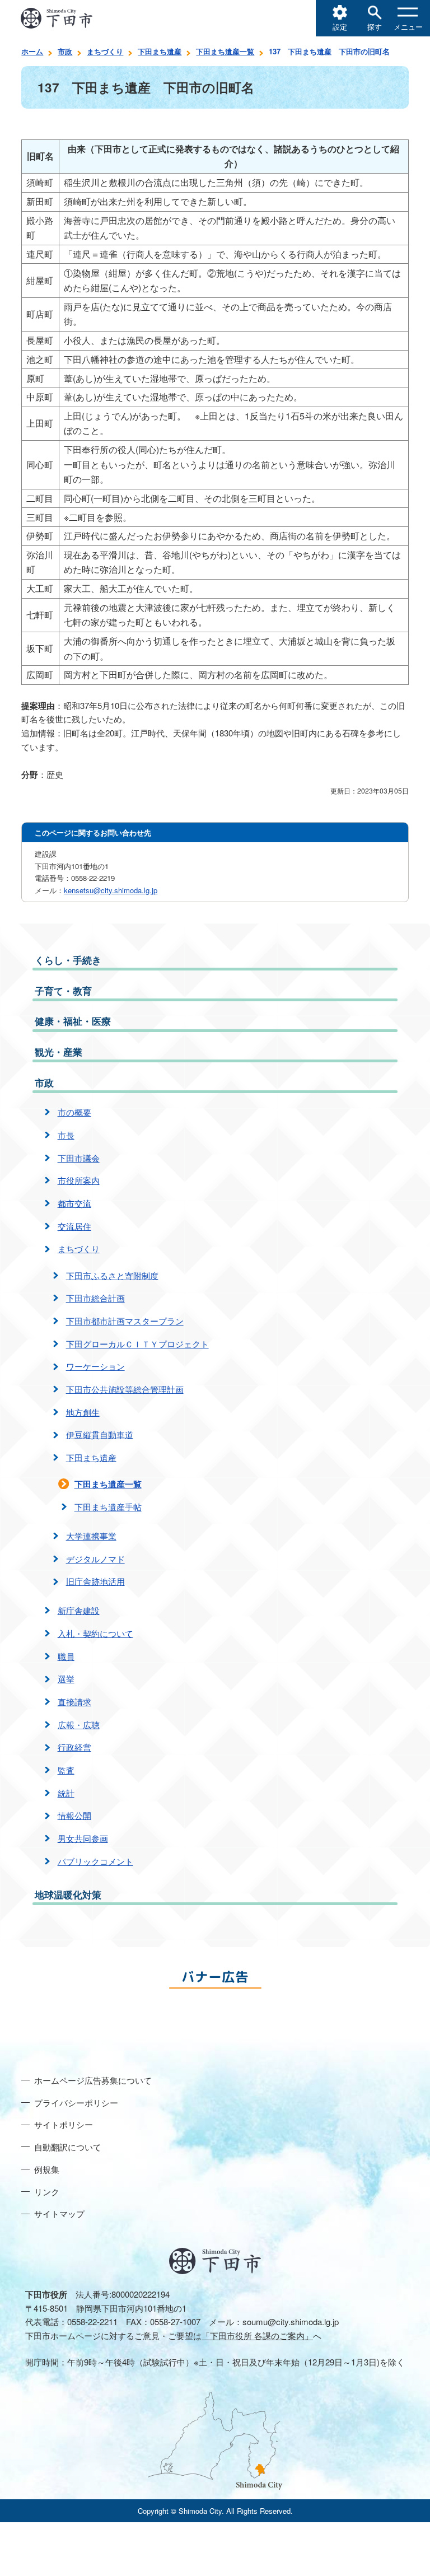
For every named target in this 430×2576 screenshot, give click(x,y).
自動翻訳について (68, 2147)
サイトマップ (59, 2213)
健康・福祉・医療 (73, 1021)
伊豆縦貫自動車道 (100, 1434)
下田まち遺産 (160, 51)
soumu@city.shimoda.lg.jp (291, 2321)
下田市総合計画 (95, 1298)
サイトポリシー (64, 2124)
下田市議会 (79, 1158)
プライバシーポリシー (76, 2103)
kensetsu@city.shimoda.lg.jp (111, 890)
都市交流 (74, 1203)
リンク (47, 2192)
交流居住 (74, 1226)
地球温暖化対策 (68, 1894)
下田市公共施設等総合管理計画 (125, 1389)
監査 (66, 1770)
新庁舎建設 (79, 1610)
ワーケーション (95, 1366)
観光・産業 (59, 1052)
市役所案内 (79, 1180)
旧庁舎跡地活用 (95, 1581)
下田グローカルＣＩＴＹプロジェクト (137, 1344)
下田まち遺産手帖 (108, 1507)
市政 (65, 51)
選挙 (66, 1679)
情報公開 (74, 1815)
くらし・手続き (68, 960)
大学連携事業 (91, 1536)
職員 (66, 1656)
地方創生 (83, 1412)
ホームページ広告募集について (93, 2080)
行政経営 (74, 1747)
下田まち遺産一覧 (225, 51)
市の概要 (74, 1112)
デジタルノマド (95, 1559)
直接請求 (74, 1702)
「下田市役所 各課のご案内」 (257, 2335)
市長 (66, 1135)
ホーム (32, 51)
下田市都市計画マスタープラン (125, 1321)
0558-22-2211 (92, 2321)
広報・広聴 (79, 1725)
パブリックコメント (95, 1861)
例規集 (47, 2169)
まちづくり (105, 51)
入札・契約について (95, 1633)
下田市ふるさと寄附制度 (112, 1275)
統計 (66, 1793)
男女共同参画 (83, 1838)
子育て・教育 (63, 991)
